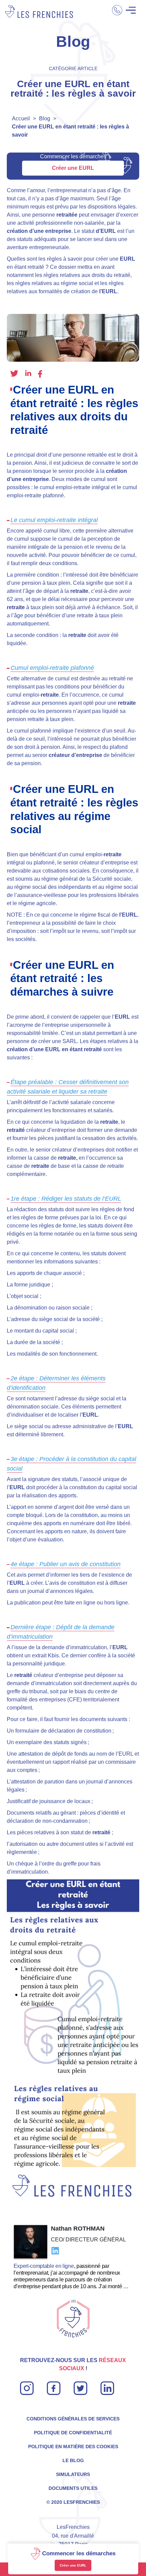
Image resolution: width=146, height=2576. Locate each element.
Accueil (21, 118)
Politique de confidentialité (73, 2433)
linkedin (28, 373)
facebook (40, 374)
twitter (14, 374)
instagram (27, 2385)
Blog (45, 118)
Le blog (73, 2460)
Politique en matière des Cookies (73, 2447)
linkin (107, 2385)
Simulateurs (73, 2474)
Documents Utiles (73, 2488)
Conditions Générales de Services (73, 2419)
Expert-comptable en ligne (44, 2266)
